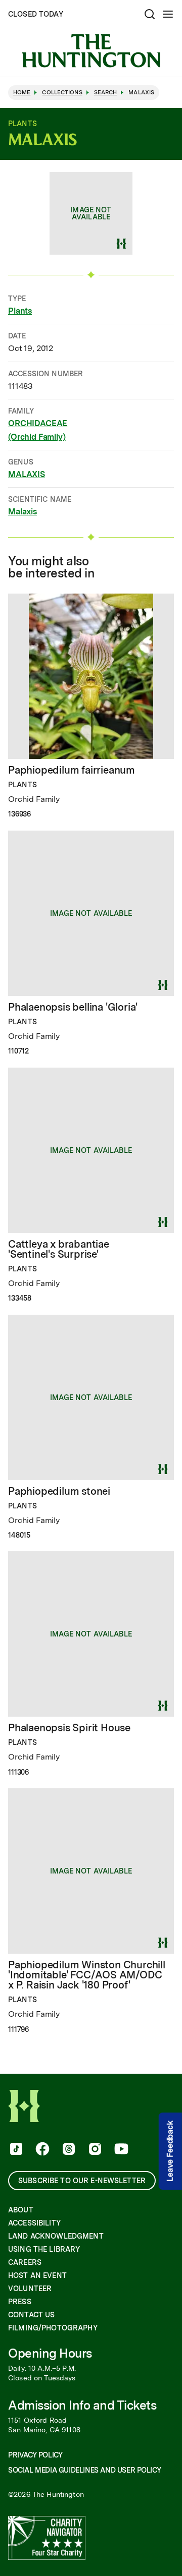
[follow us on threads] (68, 2150)
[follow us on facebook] (41, 2150)
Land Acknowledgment (56, 2236)
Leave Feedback (170, 2151)
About (21, 2210)
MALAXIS (27, 474)
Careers (25, 2262)
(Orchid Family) (37, 437)
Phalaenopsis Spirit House (69, 1728)
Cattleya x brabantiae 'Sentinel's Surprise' (59, 1249)
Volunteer (30, 2289)
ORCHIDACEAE (38, 423)
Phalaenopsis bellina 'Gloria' (73, 1007)
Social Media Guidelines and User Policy (84, 2470)
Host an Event (37, 2275)
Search (106, 93)
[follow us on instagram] (94, 2150)
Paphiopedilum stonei (59, 1491)
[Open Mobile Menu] (168, 14)
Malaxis (22, 512)
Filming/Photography (53, 2328)
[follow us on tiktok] (15, 2150)
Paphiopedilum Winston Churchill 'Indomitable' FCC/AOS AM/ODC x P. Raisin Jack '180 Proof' (87, 1975)
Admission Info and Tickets (82, 2405)
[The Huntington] (91, 51)
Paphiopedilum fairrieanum (72, 770)
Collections (62, 93)
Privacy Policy (35, 2455)
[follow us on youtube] (120, 2150)
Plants (20, 311)
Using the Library (44, 2249)
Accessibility (34, 2223)
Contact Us (31, 2315)
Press (20, 2302)
